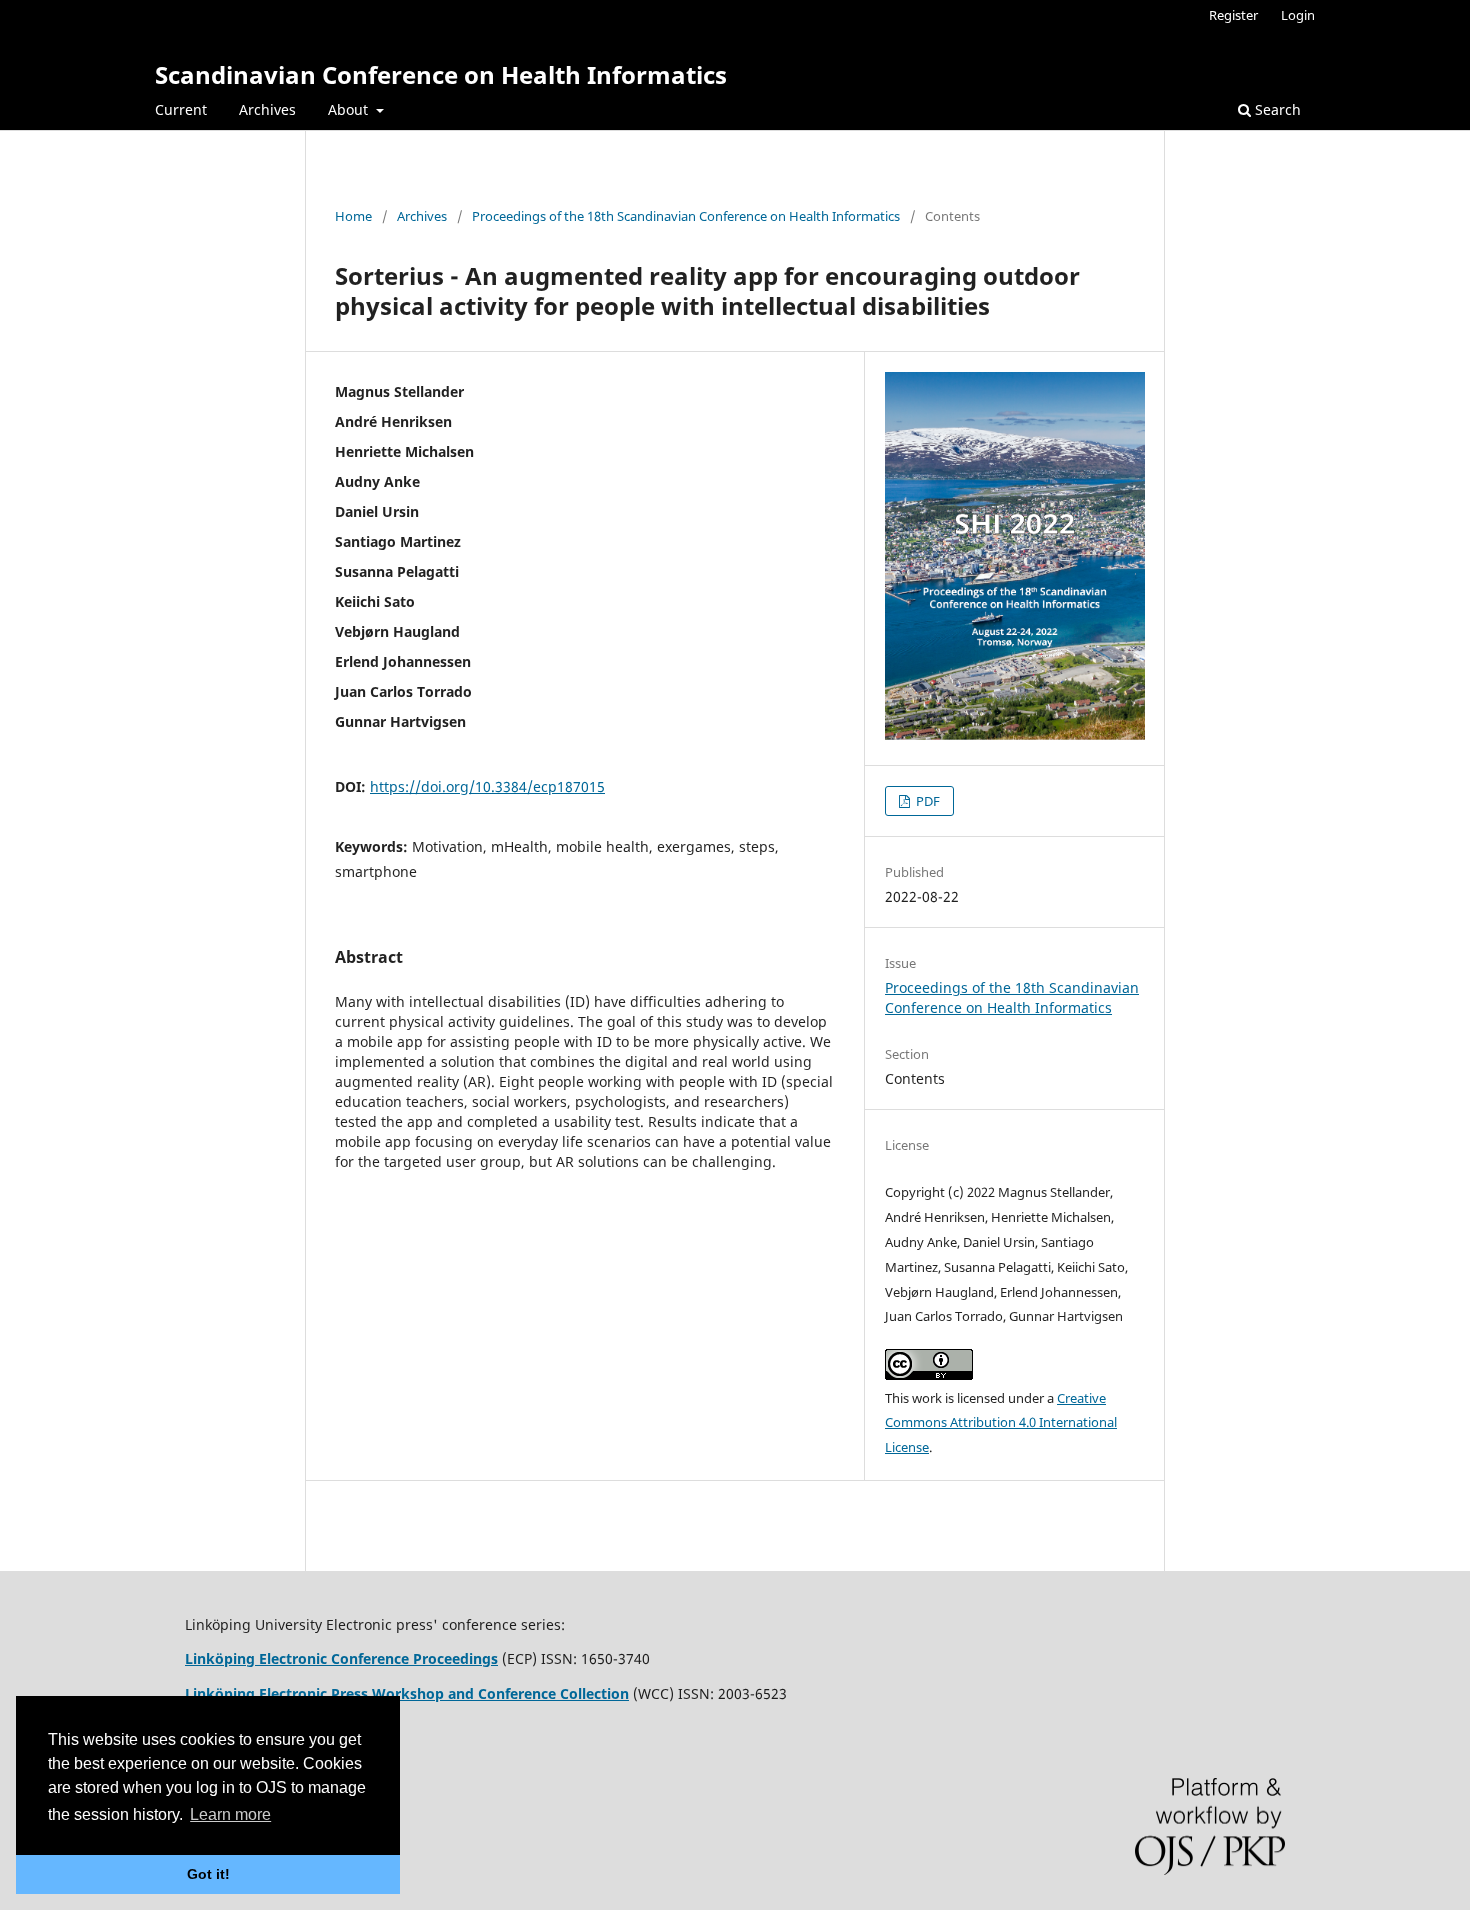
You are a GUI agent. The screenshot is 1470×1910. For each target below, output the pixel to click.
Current (181, 109)
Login (1298, 15)
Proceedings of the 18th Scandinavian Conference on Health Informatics (686, 216)
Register (1233, 15)
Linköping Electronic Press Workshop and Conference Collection (407, 1693)
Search (1276, 109)
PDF (926, 801)
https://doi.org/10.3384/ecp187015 (487, 786)
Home (353, 216)
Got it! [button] (208, 1874)
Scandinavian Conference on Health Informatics (441, 74)
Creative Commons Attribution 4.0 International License (1001, 1423)
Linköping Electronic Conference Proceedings (341, 1658)
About (350, 109)
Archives (267, 109)
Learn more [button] (230, 1814)
